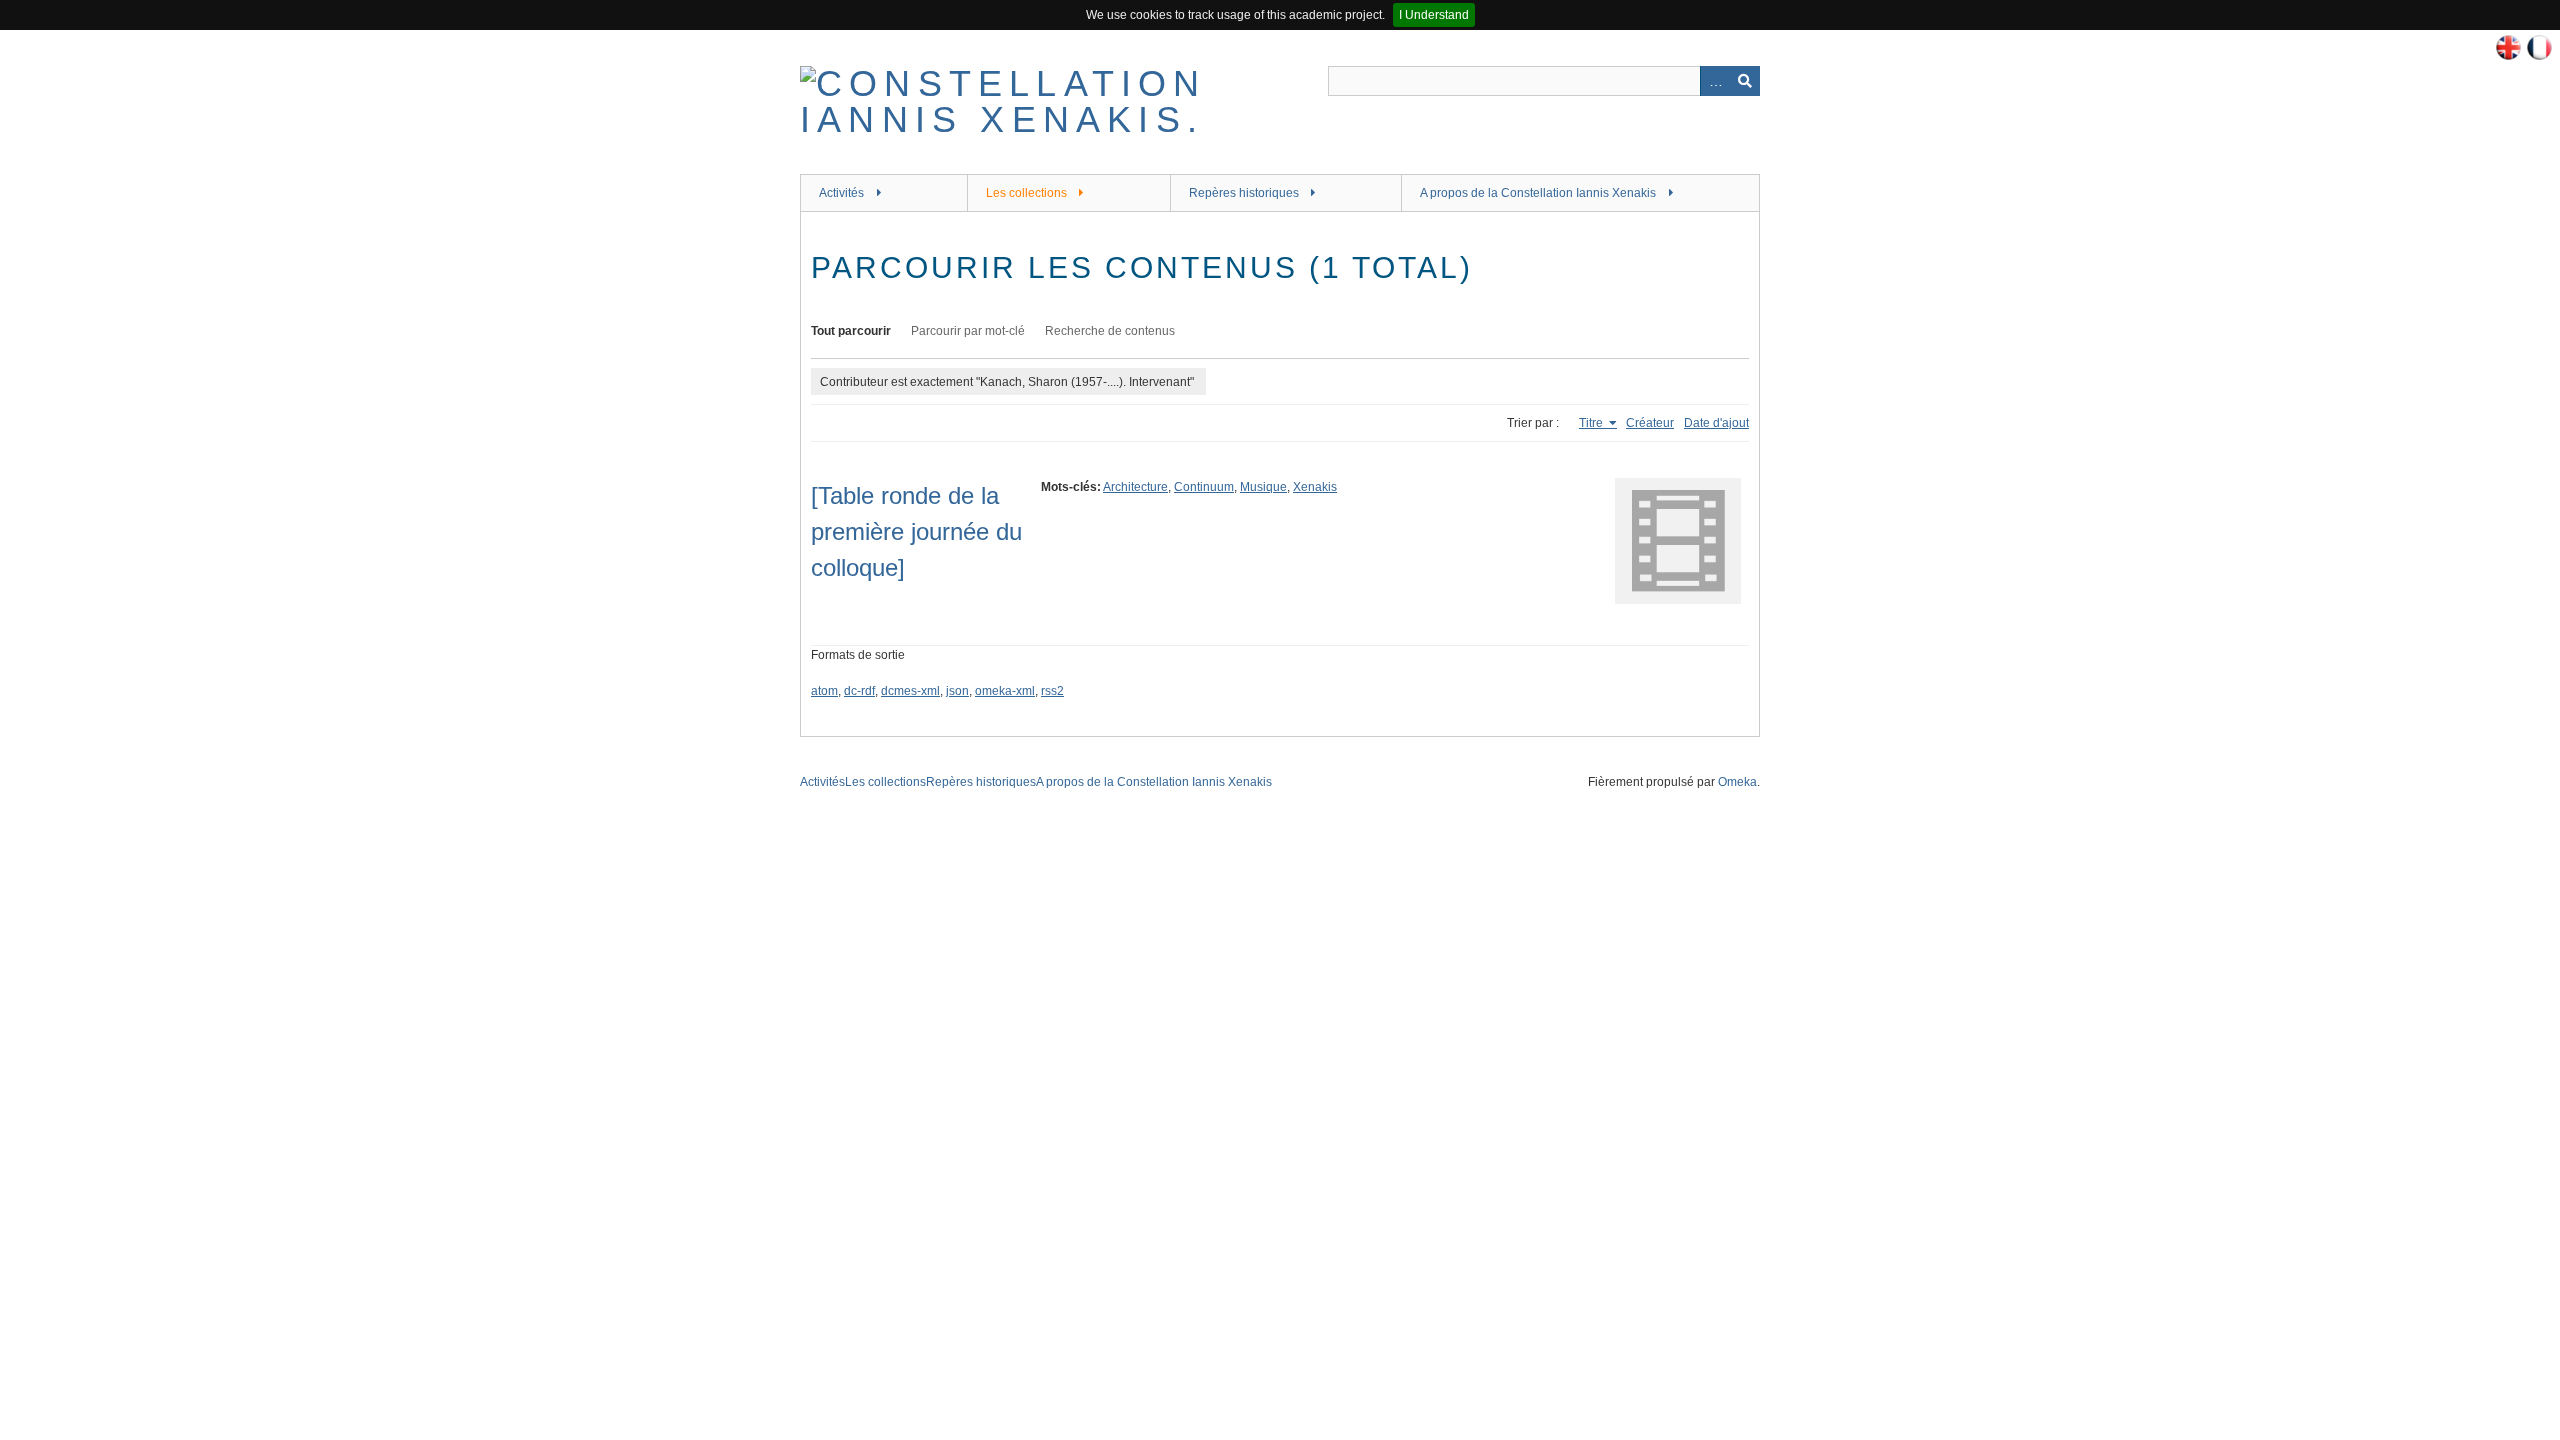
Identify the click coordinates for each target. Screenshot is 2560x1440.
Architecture (1135, 487)
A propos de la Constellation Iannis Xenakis (1538, 193)
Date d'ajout (1716, 423)
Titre (1592, 423)
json (957, 691)
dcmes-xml (910, 691)
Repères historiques (1244, 193)
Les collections (1026, 193)
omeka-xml (1005, 691)
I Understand (1434, 15)
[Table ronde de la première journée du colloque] (916, 531)
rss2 (1052, 691)
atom (824, 691)
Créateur (1650, 423)
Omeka (1737, 782)
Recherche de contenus (1110, 331)
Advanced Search (1715, 81)
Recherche (1745, 81)
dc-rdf (859, 691)
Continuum (1204, 487)
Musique (1263, 487)
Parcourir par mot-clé (968, 331)
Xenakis (1315, 487)
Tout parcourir (851, 331)
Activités (841, 193)
